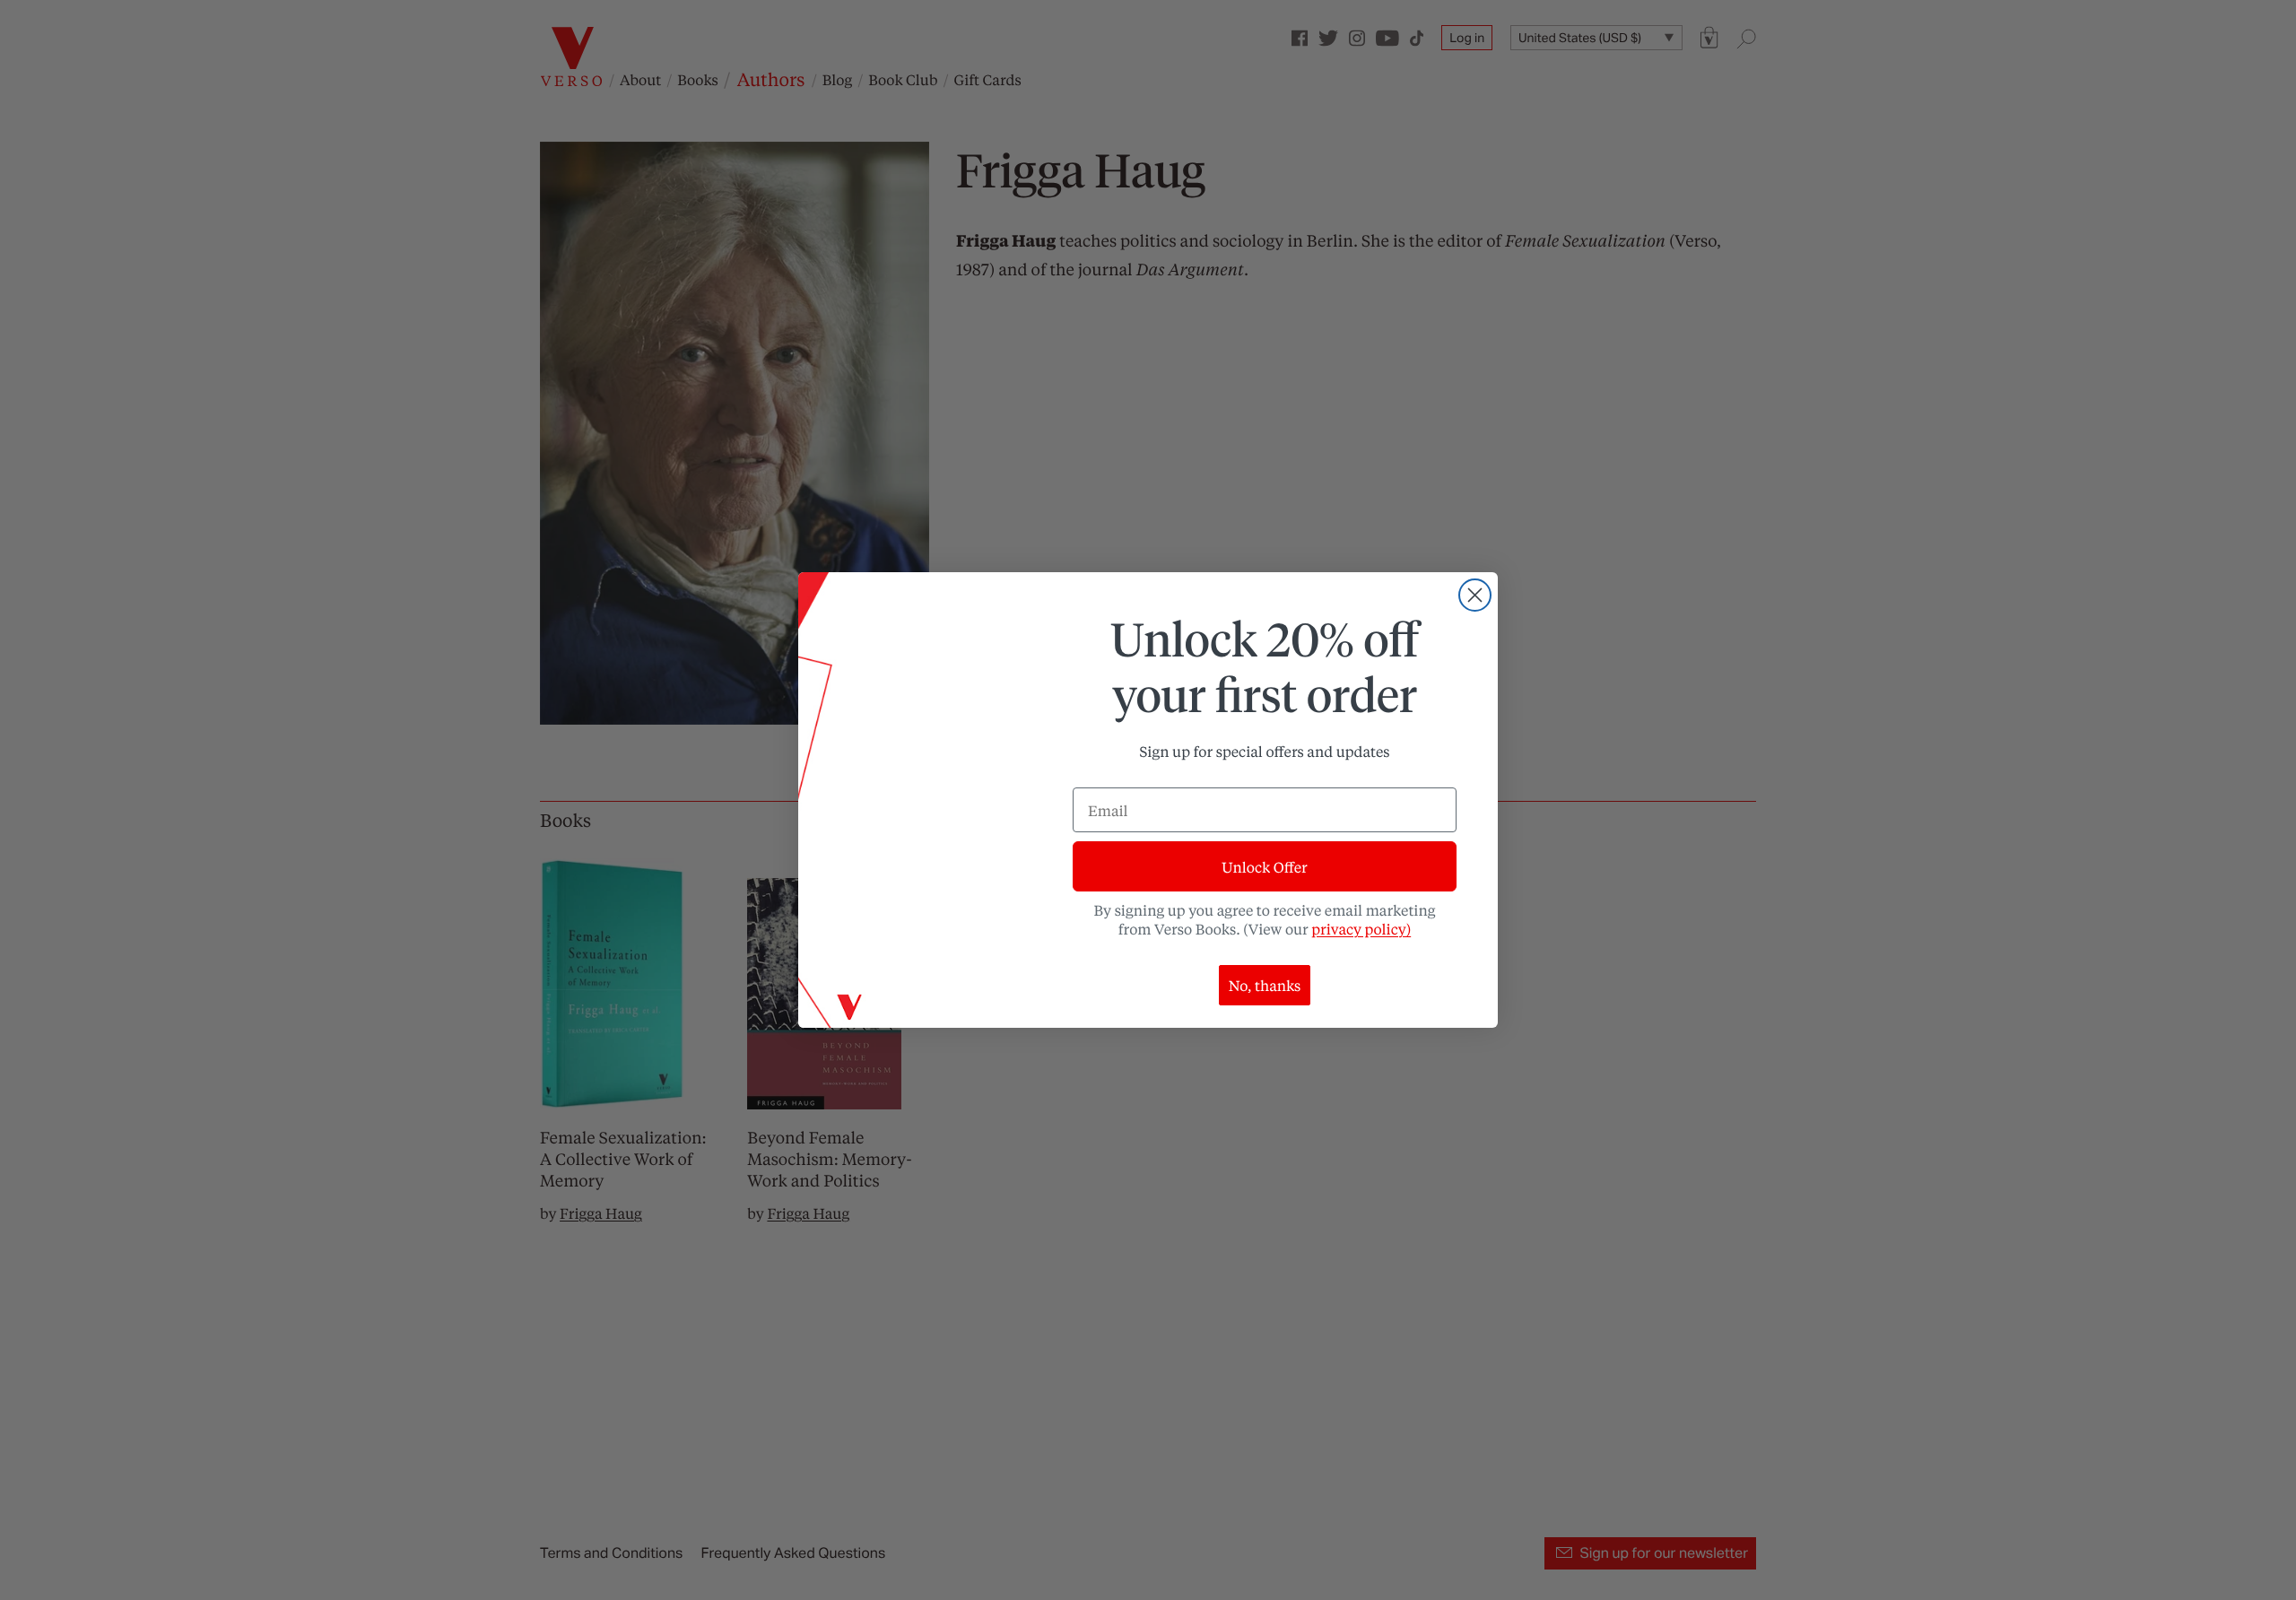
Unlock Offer (1264, 867)
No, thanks (1265, 985)
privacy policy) (1361, 929)
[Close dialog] (1475, 595)
